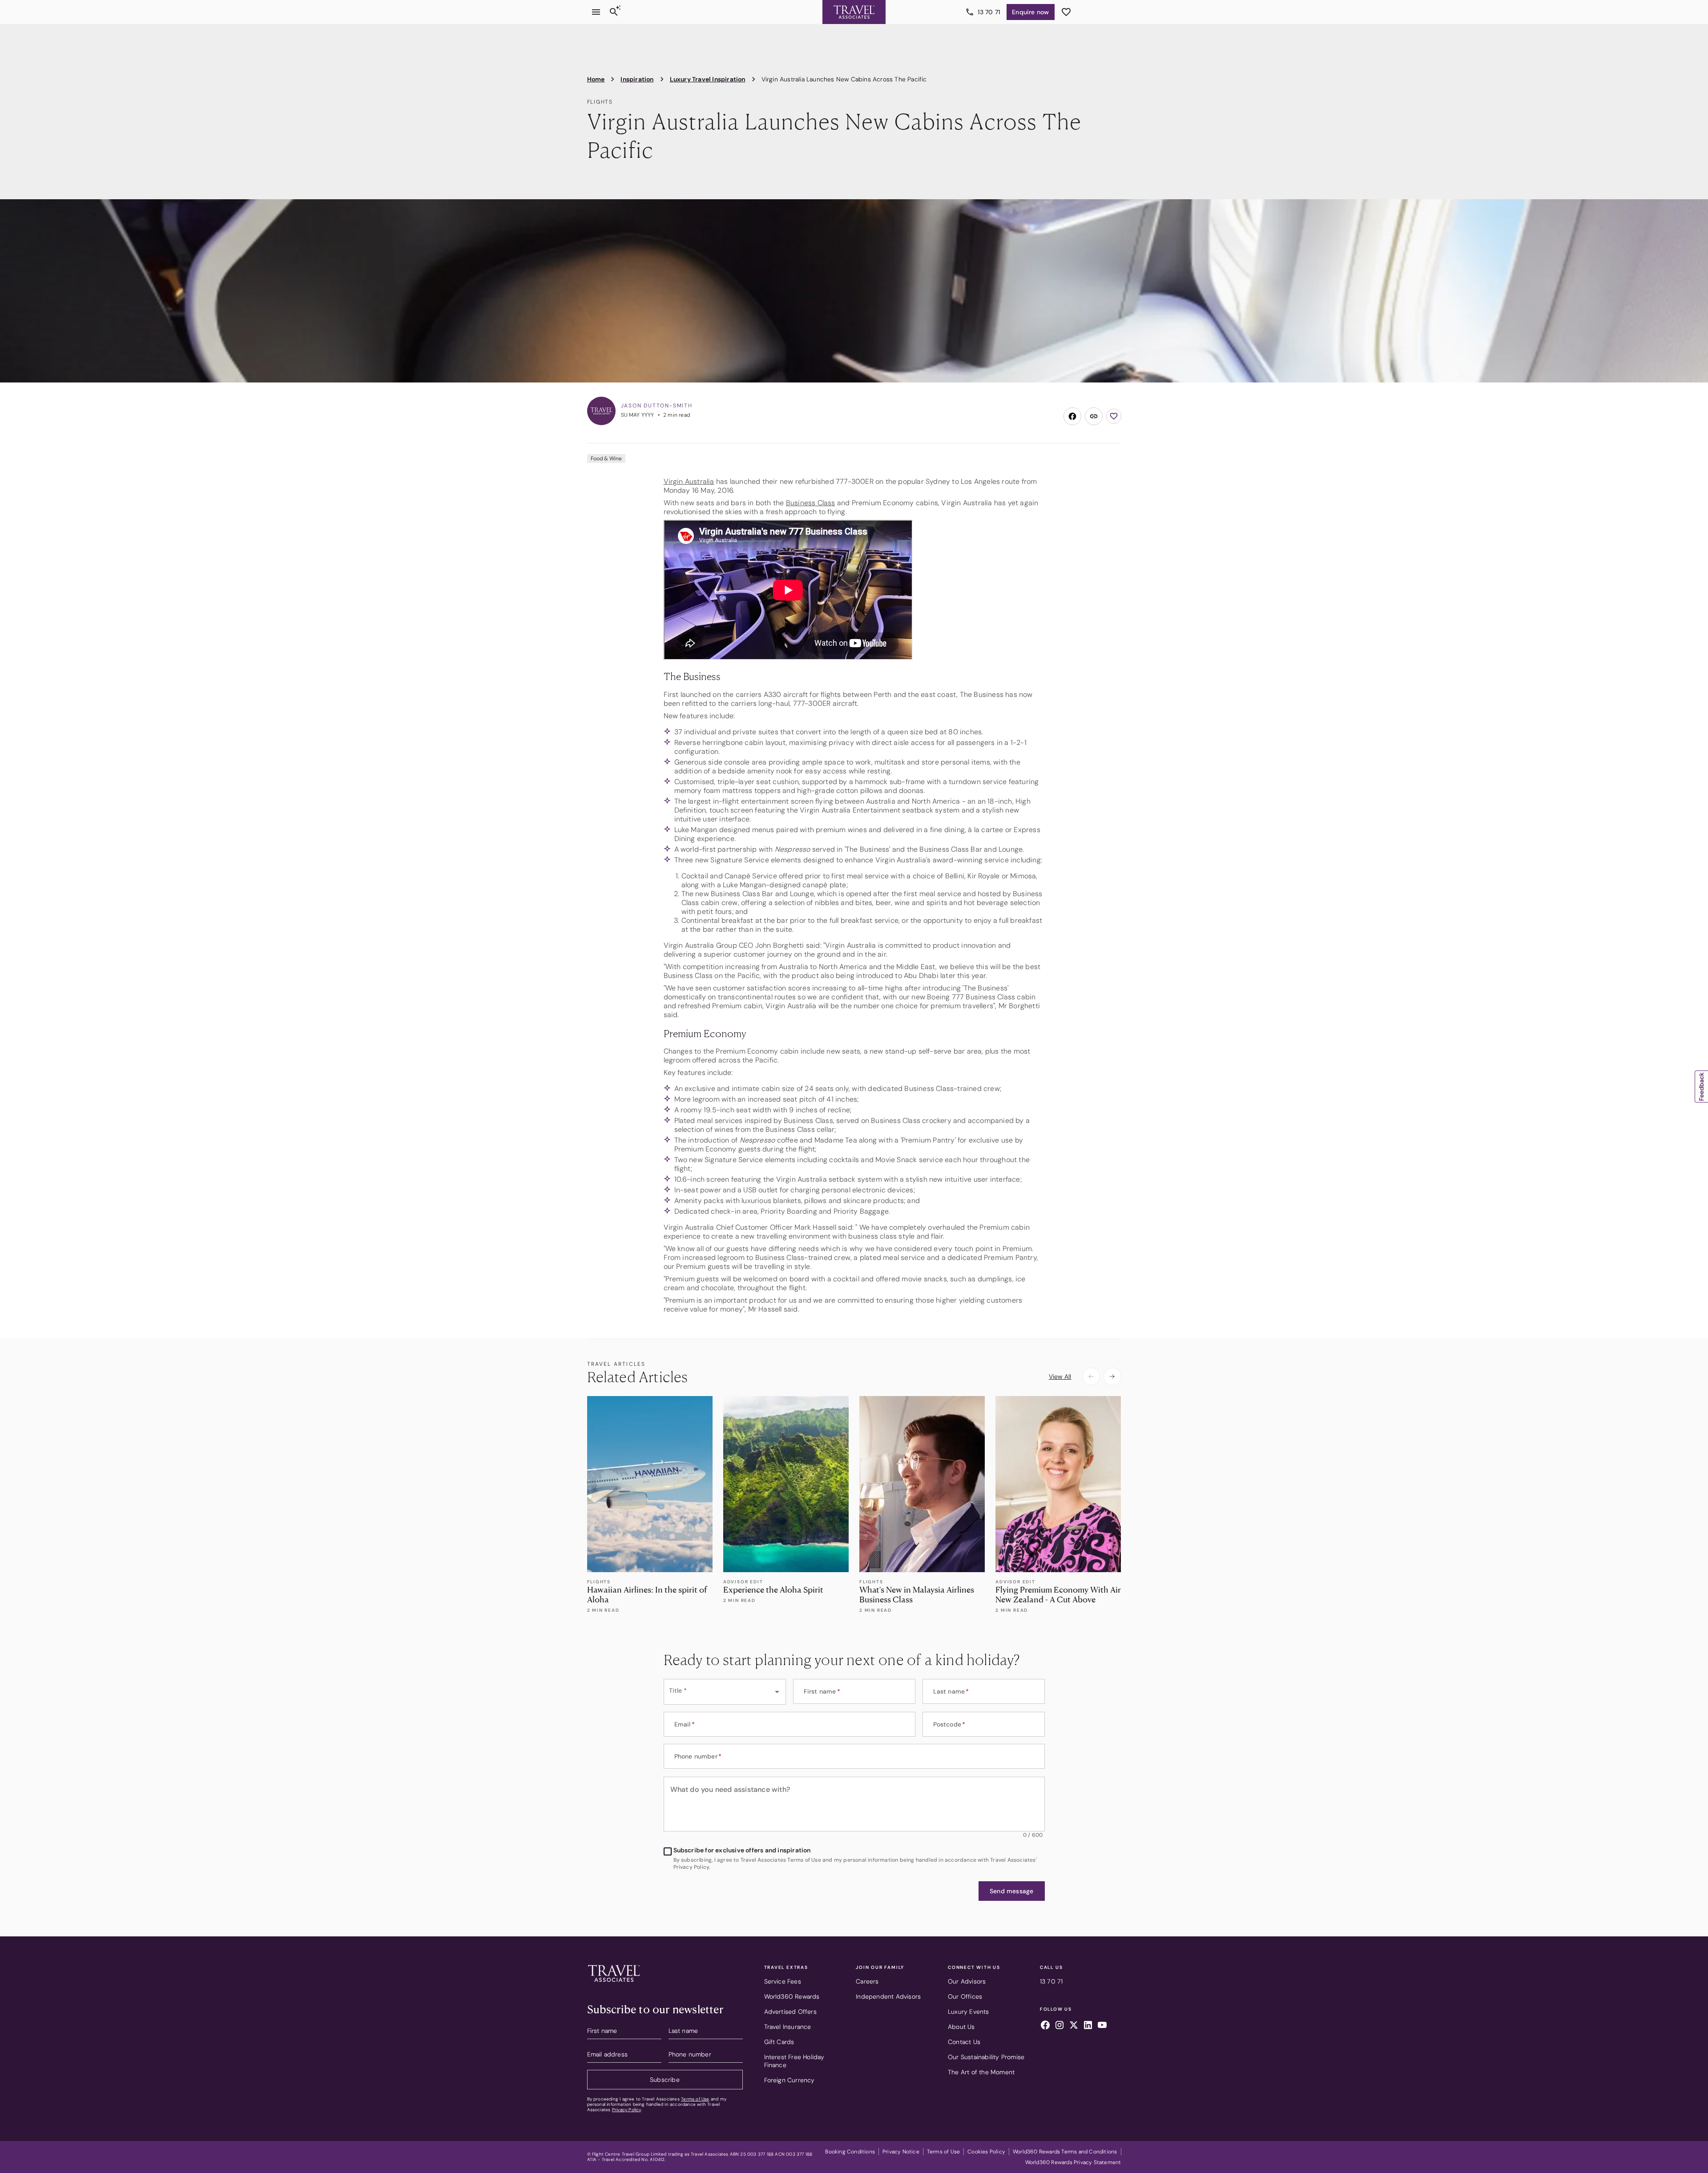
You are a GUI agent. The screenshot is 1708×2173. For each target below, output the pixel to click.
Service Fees (783, 1981)
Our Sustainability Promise (986, 2057)
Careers (867, 1981)
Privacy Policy (626, 2110)
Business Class (811, 503)
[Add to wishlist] (1114, 416)
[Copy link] (1094, 416)
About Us (961, 2027)
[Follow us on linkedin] (1088, 2026)
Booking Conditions (850, 2152)
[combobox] (725, 1692)
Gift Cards (779, 2042)
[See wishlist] (1066, 12)
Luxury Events (969, 2012)
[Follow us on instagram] (1059, 2026)
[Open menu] (596, 12)
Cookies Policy (986, 2152)
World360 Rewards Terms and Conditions (1065, 2152)
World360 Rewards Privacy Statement (1073, 2162)
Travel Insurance (788, 2027)
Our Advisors (967, 1981)
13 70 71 (989, 12)
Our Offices (965, 1996)
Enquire (1030, 12)
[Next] (1112, 1376)
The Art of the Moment (981, 2072)
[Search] (614, 12)
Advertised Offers (790, 2012)
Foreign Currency (790, 2080)
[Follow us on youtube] (1102, 2026)
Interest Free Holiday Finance (794, 2061)
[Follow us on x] (1074, 2026)
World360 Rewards (792, 1996)
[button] (1011, 1891)
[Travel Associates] (854, 12)
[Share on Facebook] (1072, 416)
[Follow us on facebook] (1045, 2026)
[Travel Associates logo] (614, 1984)
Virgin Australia (689, 481)
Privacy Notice (901, 2152)
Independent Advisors (888, 1996)
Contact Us (964, 2042)
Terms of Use (695, 2099)
